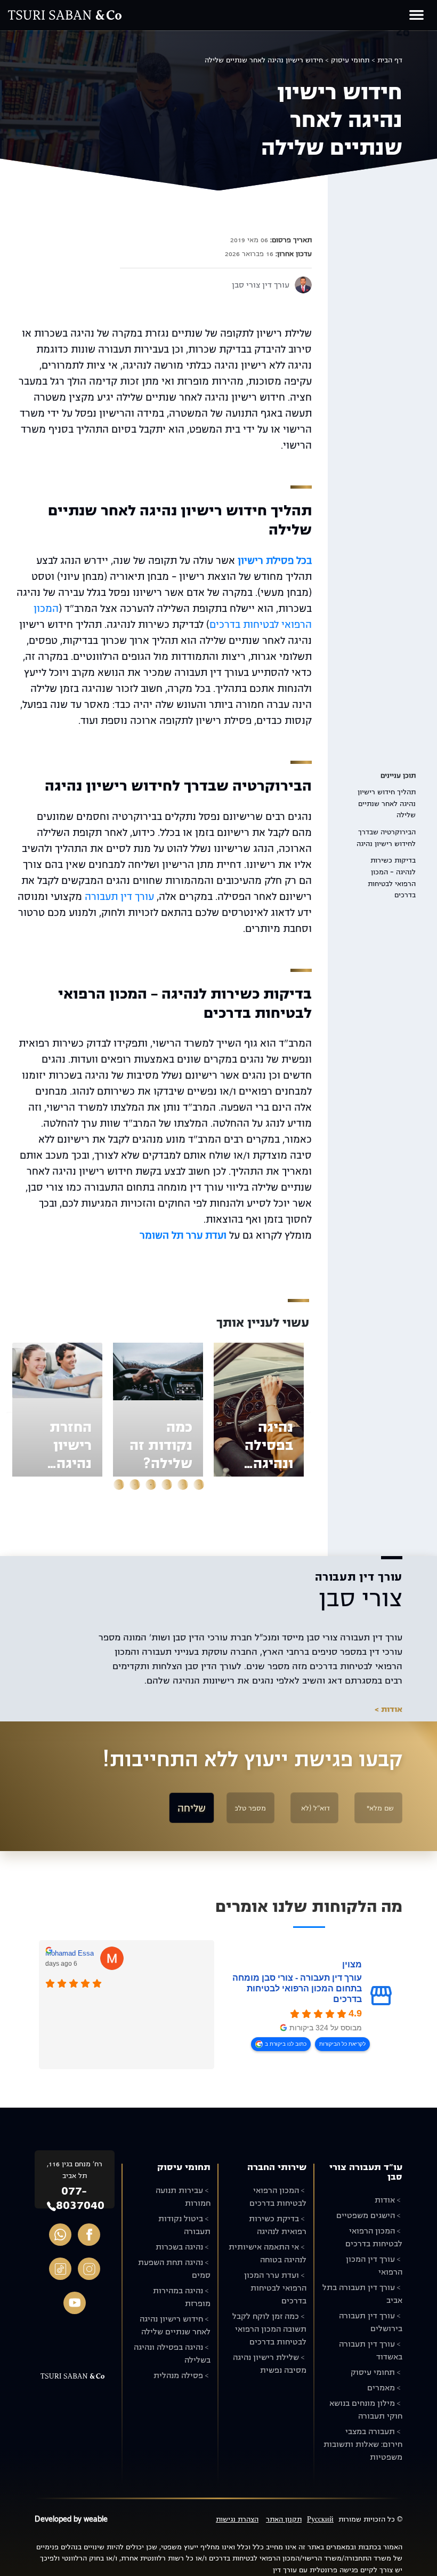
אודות (385, 2200)
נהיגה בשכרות (179, 2247)
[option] (259, 1410)
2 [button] (183, 1485)
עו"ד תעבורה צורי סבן (366, 2172)
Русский (320, 2519)
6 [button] (119, 1485)
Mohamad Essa (70, 1953)
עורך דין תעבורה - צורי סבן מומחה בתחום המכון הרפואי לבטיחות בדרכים (297, 1988)
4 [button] (151, 1485)
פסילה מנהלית (178, 2375)
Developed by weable (71, 2519)
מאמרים (381, 2388)
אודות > (389, 1709)
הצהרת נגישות (237, 2519)
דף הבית (390, 60)
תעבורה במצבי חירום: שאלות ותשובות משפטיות (363, 2444)
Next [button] (9, 1410)
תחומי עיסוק (350, 60)
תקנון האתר (284, 2519)
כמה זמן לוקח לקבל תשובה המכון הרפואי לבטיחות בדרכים (269, 2329)
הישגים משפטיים (366, 2215)
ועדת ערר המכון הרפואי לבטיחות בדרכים (275, 2288)
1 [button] (199, 1485)
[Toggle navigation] (416, 15)
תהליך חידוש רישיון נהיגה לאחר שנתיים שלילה (387, 803)
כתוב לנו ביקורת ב (286, 2044)
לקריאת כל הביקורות (342, 2044)
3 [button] (167, 1485)
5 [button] (135, 1485)
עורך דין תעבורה (119, 897)
